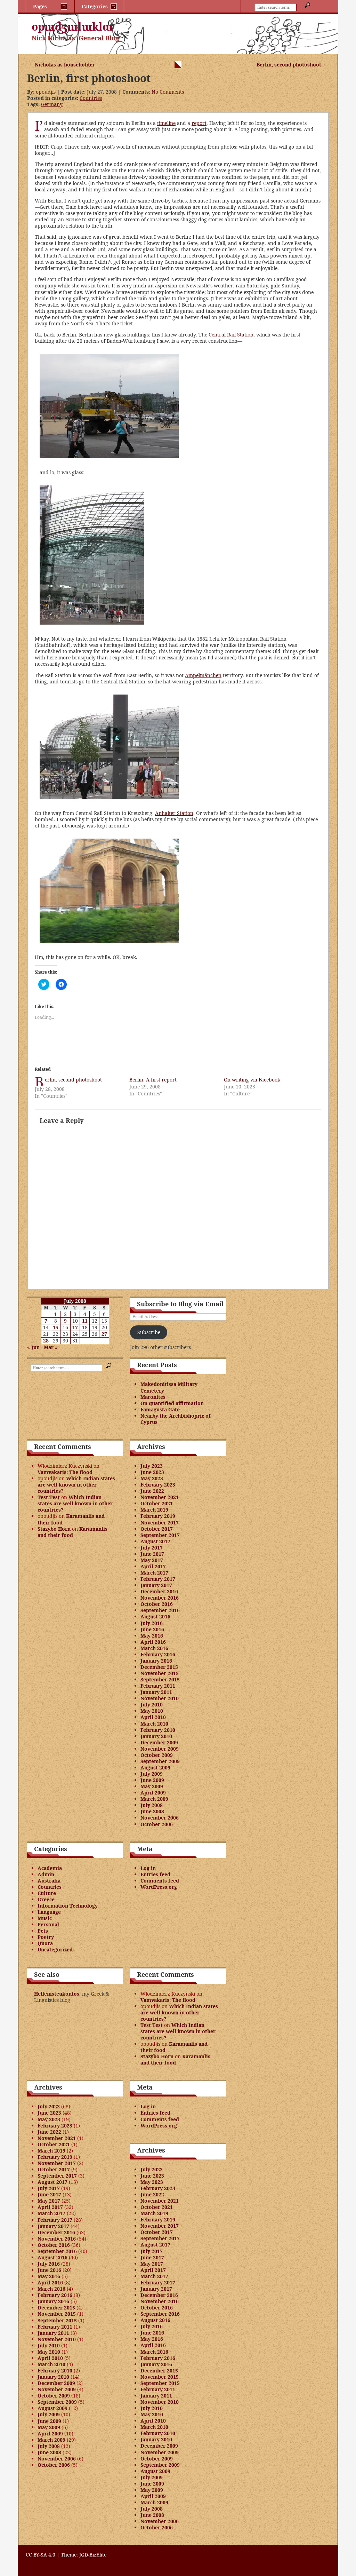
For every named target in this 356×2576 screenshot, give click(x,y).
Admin (46, 1874)
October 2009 (157, 1755)
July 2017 (152, 1548)
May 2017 (152, 1560)
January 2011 (156, 1692)
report (199, 123)
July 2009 (152, 1774)
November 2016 (160, 1598)
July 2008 (152, 1805)
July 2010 (152, 1705)
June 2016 (152, 1629)
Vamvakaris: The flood (65, 1472)
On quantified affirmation (172, 1403)
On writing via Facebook (252, 1080)
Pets (43, 1931)
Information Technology (68, 1906)
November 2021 (160, 1497)
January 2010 (156, 1736)
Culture (47, 1893)
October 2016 (157, 1604)
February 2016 (158, 1654)
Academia (50, 1868)
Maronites (153, 1397)
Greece (46, 1899)
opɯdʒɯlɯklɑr (73, 27)
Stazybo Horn (54, 1529)
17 (75, 1327)
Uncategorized (55, 1949)
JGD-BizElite (93, 2555)
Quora (45, 1943)
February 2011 (158, 1686)
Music (45, 1918)
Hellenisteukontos (57, 1994)
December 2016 (159, 1591)
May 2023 (152, 1478)
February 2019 (158, 1516)
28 (46, 1341)
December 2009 (159, 1742)
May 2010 (152, 1711)
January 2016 (156, 1661)
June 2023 (152, 1472)
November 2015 (160, 1673)
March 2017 (154, 1573)
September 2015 (160, 1679)
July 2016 (152, 1623)
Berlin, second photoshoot (289, 65)
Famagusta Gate (160, 1409)
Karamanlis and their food (71, 1519)
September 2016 (160, 1610)
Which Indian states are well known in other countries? (76, 1485)
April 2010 (153, 1717)
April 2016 (153, 1642)
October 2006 (157, 1824)
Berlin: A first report (153, 1080)
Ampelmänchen (203, 675)
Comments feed (160, 1881)
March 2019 (154, 1510)
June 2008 (152, 1811)
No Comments (168, 92)
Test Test (49, 1497)
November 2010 (160, 1698)
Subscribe (149, 1332)
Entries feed (155, 1874)
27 (104, 1334)
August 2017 (155, 1541)
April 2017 (153, 1566)
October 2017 (157, 1529)
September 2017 (160, 1535)
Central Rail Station (231, 335)
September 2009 (160, 1761)
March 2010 (154, 1724)
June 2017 (152, 1554)
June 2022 (152, 1491)
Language (49, 1912)
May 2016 (152, 1636)
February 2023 (158, 1485)
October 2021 (157, 1503)
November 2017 (160, 1523)
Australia (49, 1881)
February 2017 (158, 1579)
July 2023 (152, 1466)
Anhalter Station (174, 813)
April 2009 (153, 1793)
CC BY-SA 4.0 (41, 2555)
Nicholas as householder (65, 65)
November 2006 (160, 1818)
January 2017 (156, 1585)
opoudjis (46, 92)
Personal (48, 1924)
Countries (91, 98)
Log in (148, 1868)
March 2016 (154, 1648)
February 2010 (158, 1730)
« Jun (33, 1347)
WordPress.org (159, 1887)
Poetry (46, 1937)
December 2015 (159, 1667)
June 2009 (152, 1780)
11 (85, 1321)
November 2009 (160, 1749)
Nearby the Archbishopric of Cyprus (176, 1419)
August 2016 (155, 1616)
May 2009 (152, 1786)
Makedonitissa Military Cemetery (169, 1387)
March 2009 (154, 1799)
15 (56, 1327)
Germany (52, 104)
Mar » (51, 1347)
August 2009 (155, 1767)
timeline (166, 123)
